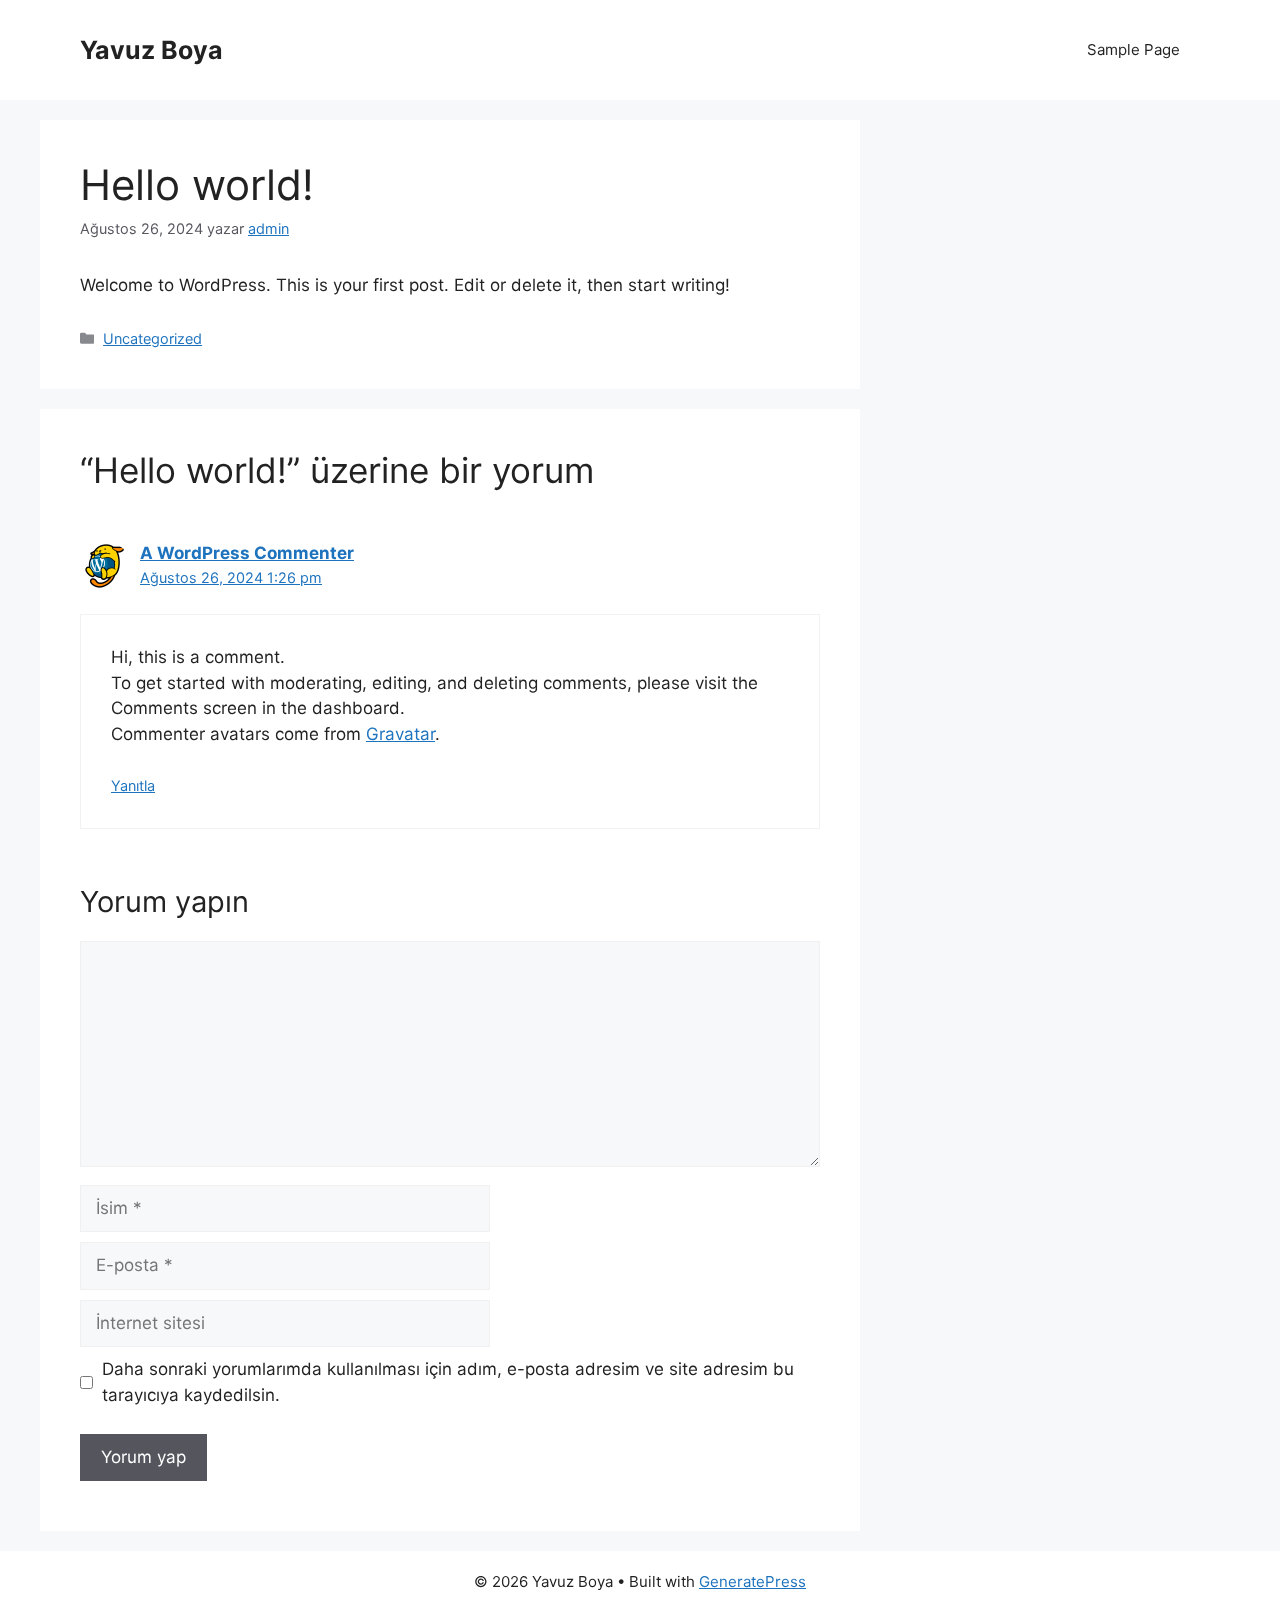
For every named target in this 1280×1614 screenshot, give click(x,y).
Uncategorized (152, 338)
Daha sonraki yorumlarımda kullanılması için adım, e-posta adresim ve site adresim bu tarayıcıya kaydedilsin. (448, 1382)
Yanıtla (133, 785)
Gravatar (400, 734)
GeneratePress (752, 1581)
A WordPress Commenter (247, 553)
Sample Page (1133, 49)
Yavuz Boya (151, 50)
